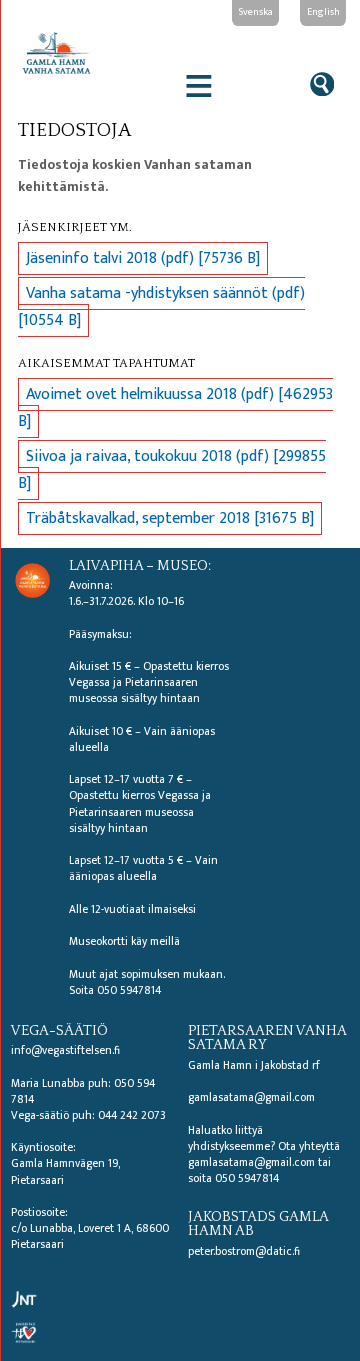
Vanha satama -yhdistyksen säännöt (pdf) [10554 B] (161, 307)
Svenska (256, 11)
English (323, 11)
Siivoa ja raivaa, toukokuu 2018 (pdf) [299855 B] (172, 470)
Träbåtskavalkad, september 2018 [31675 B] (170, 518)
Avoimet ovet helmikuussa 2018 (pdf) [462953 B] (175, 408)
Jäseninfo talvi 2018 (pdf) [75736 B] (143, 258)
